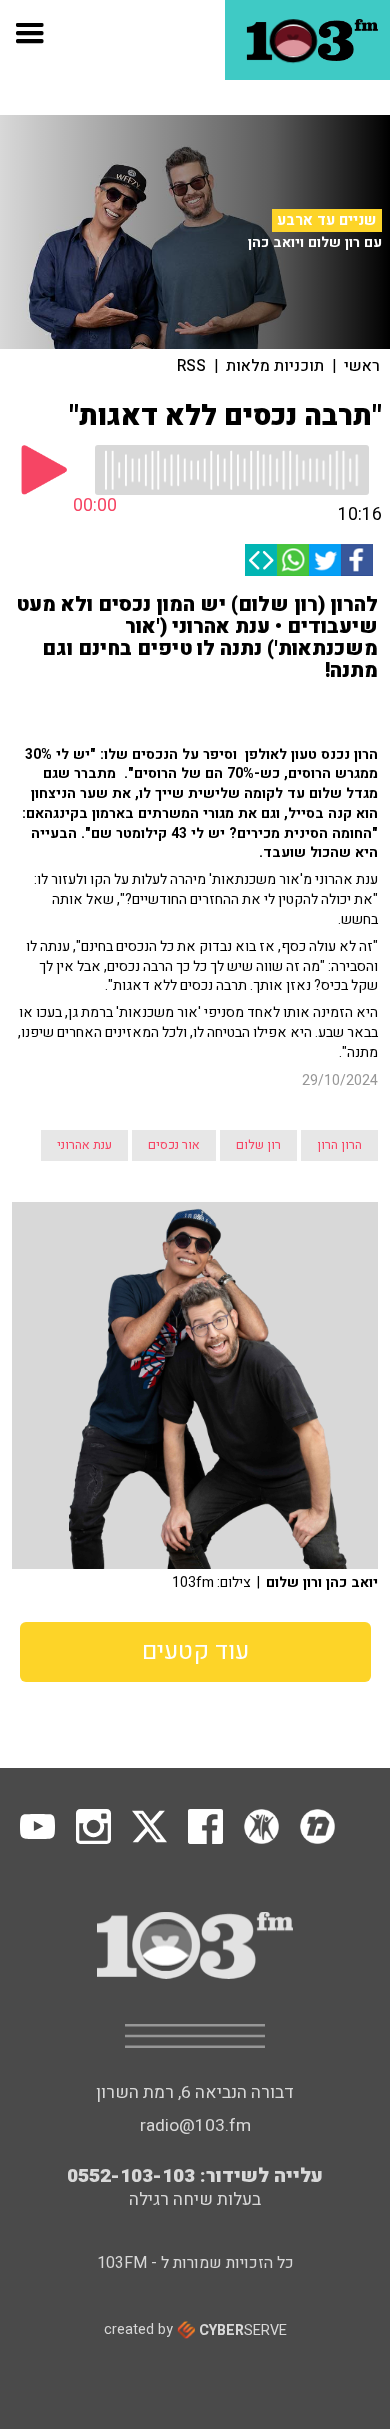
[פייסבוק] (357, 560)
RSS (191, 366)
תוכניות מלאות (275, 366)
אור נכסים (174, 1145)
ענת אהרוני (84, 1145)
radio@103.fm (195, 2125)
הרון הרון (339, 1145)
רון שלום (258, 1145)
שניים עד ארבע (326, 220)
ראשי (362, 366)
